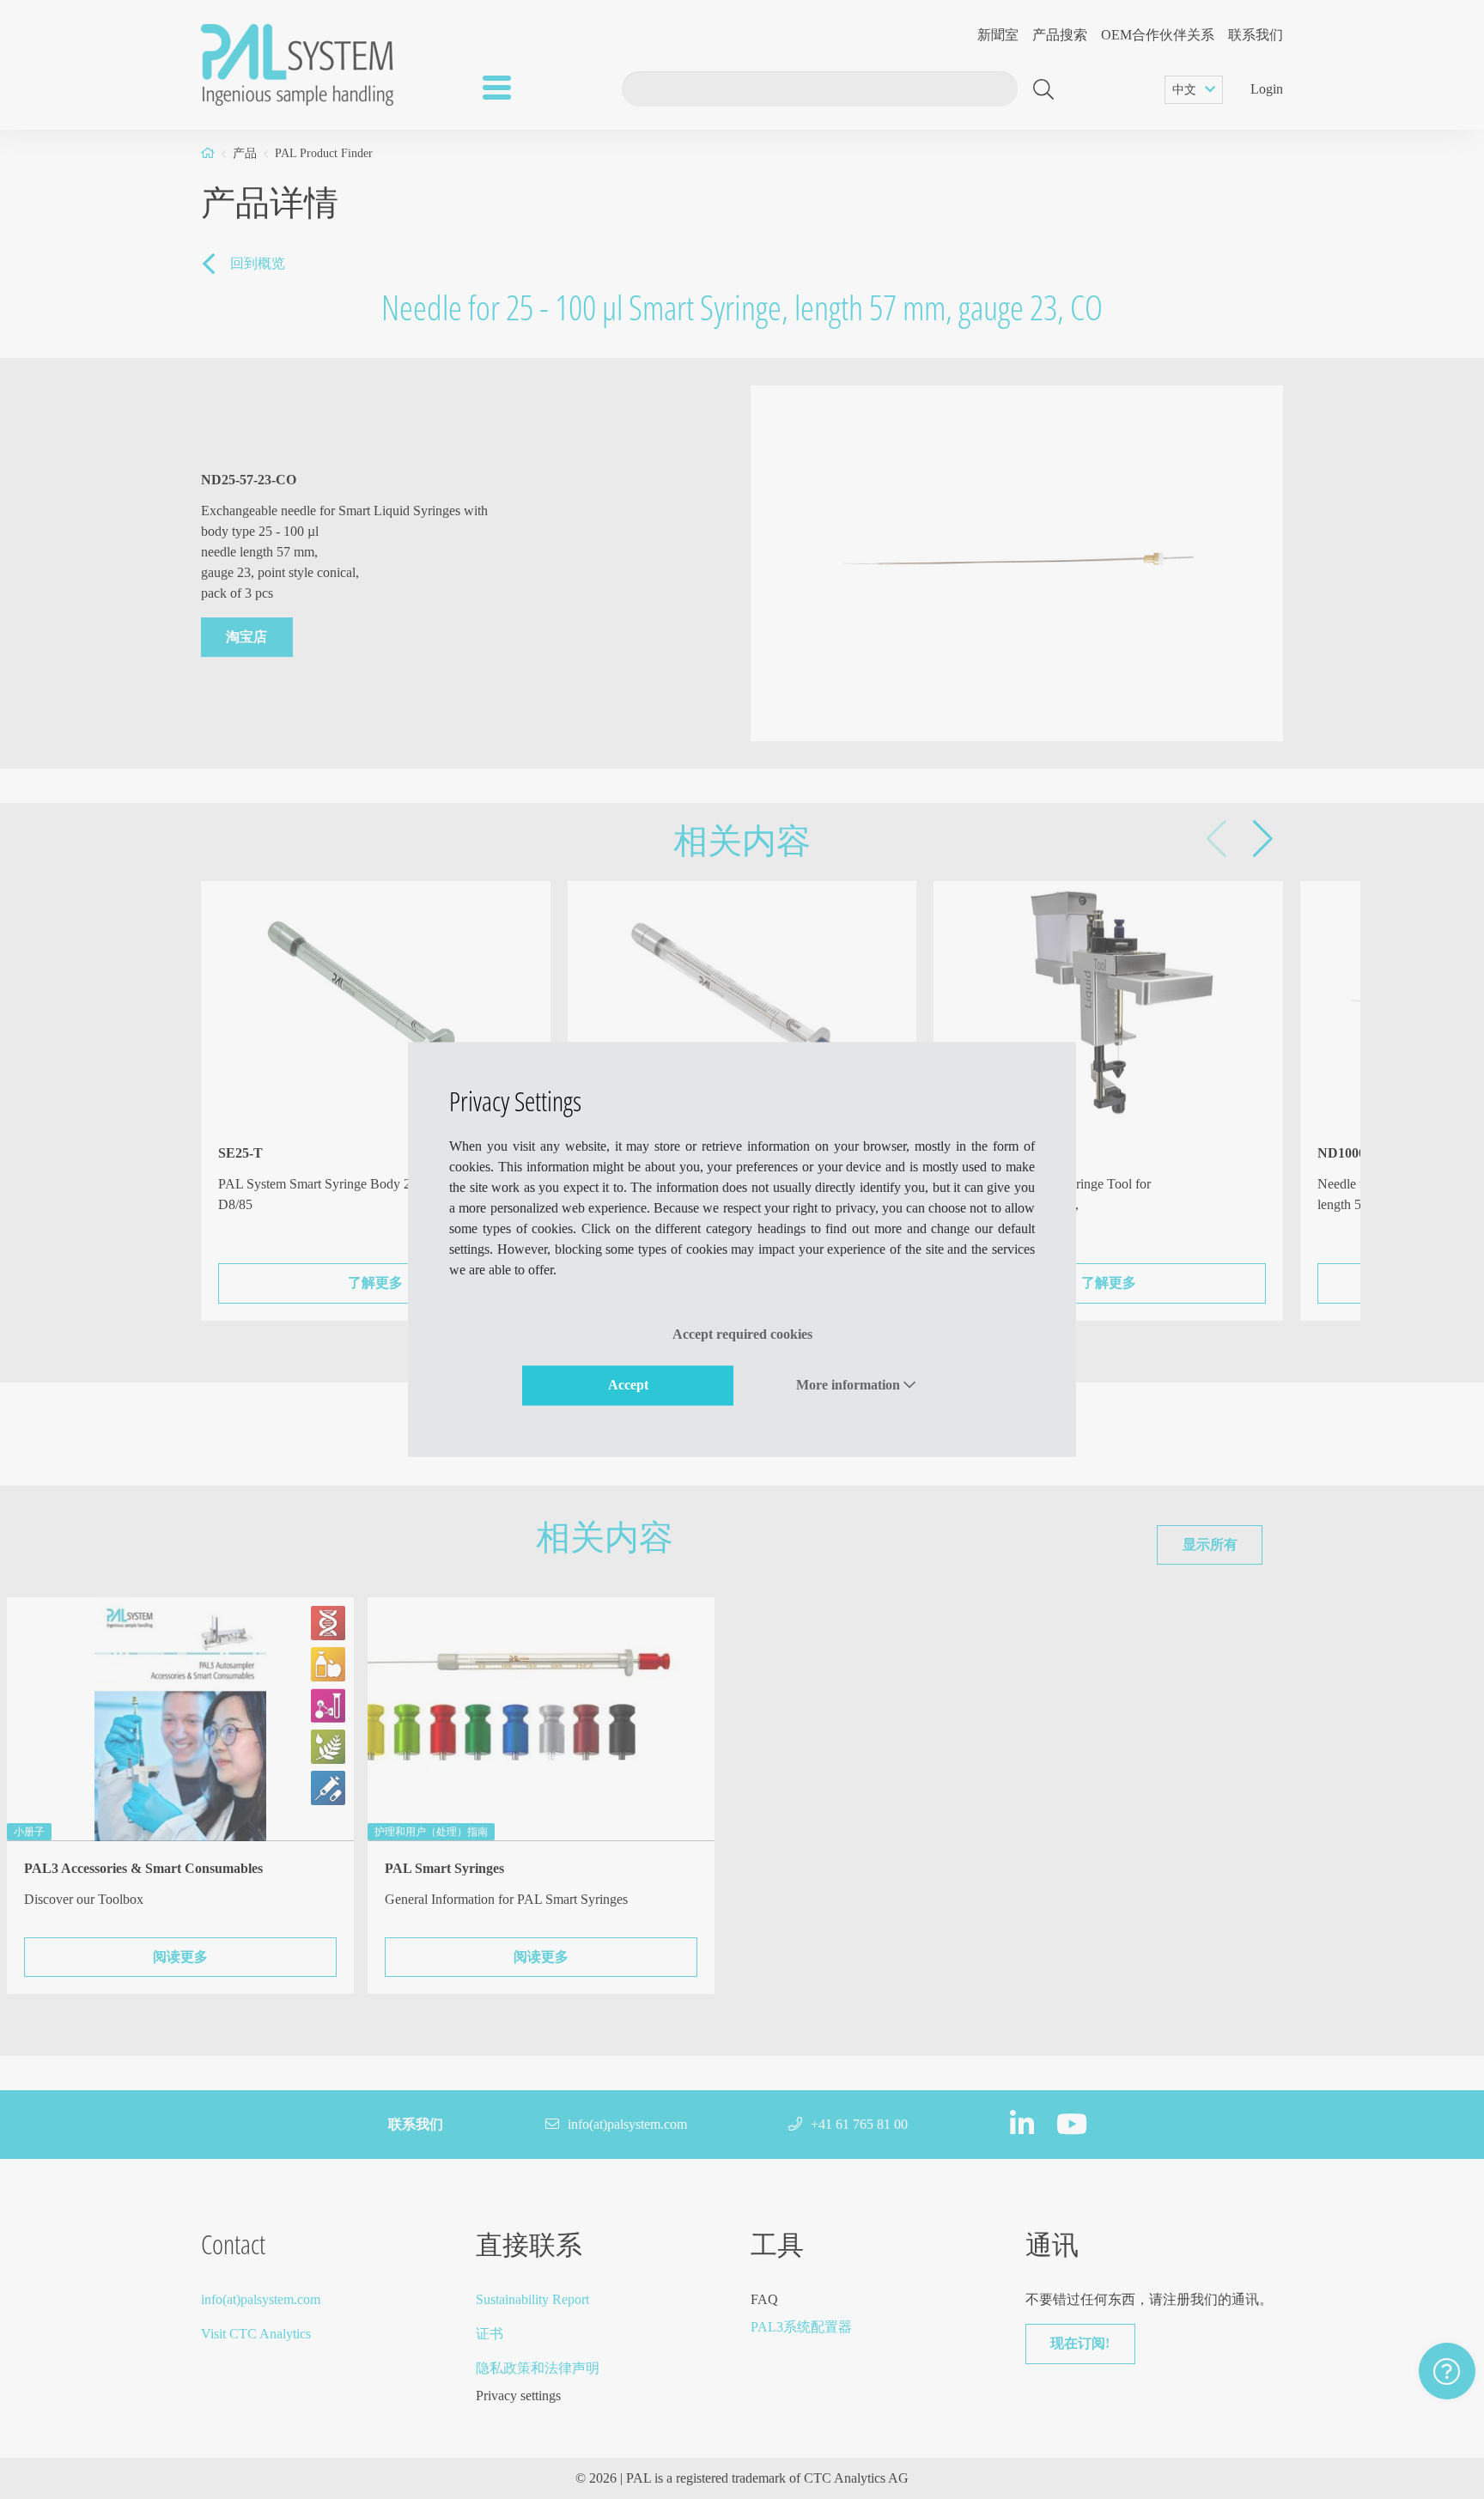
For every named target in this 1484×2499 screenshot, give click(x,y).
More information (850, 1385)
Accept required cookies (742, 1335)
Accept (628, 1385)
